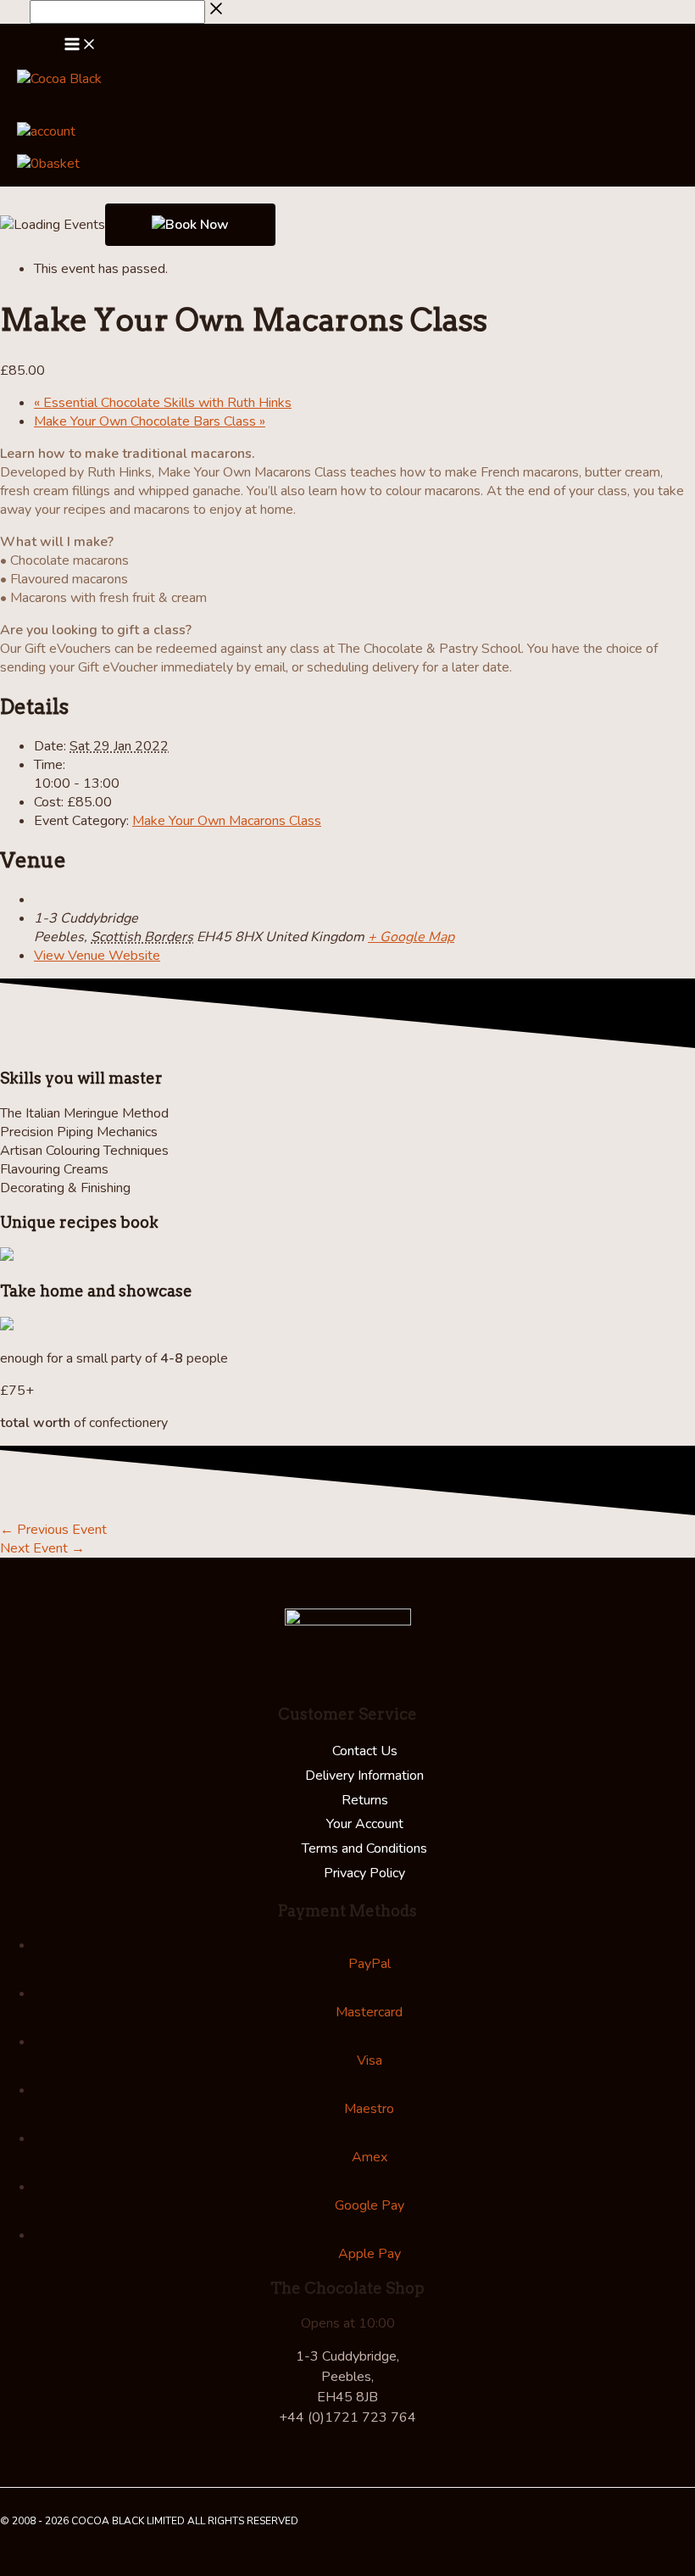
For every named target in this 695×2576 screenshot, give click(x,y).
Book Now (197, 225)
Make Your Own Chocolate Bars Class (150, 421)
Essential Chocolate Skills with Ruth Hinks (163, 403)
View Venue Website (97, 956)
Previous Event (53, 1530)
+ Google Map (411, 937)
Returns (365, 1800)
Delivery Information (364, 1776)
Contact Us (365, 1751)
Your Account (365, 1824)
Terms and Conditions (364, 1848)
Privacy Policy (364, 1873)
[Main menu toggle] (81, 47)
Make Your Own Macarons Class (227, 821)
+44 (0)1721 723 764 (347, 2417)
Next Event (42, 1548)
